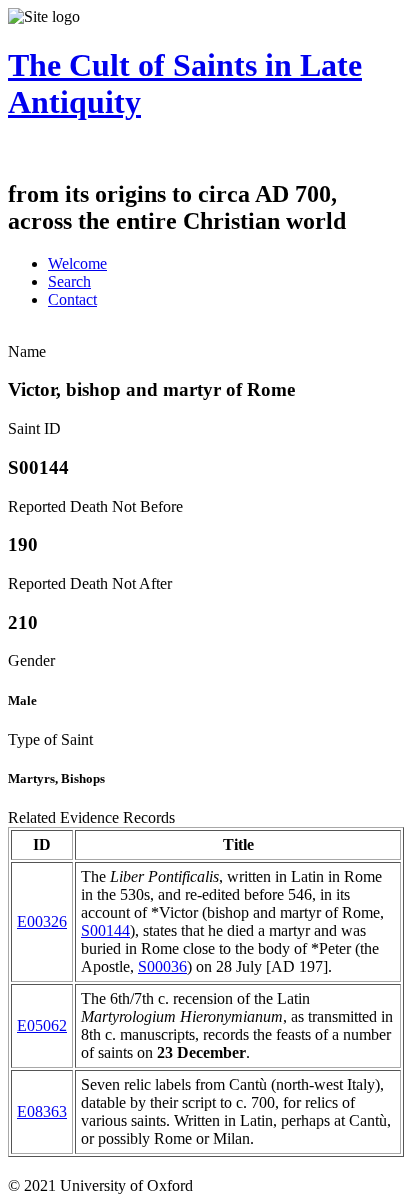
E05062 (42, 1025)
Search (69, 281)
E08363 (42, 1111)
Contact (72, 299)
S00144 (105, 930)
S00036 (162, 966)
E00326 (42, 921)
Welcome (77, 263)
